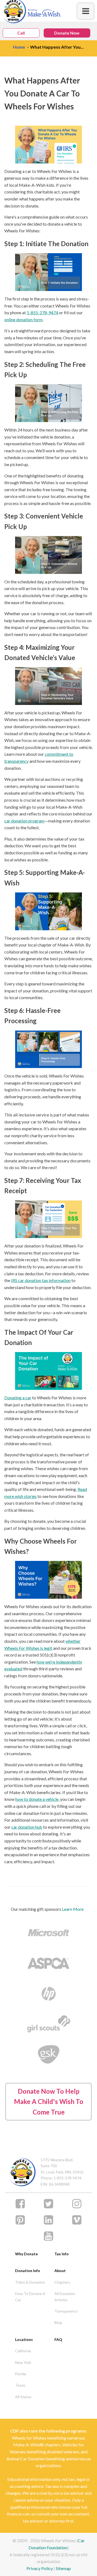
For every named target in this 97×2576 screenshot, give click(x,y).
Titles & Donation (30, 2282)
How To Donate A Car (30, 2296)
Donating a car (18, 1398)
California (23, 2351)
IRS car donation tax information (41, 1280)
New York (23, 2362)
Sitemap (63, 2568)
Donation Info (28, 2271)
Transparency (66, 2311)
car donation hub (27, 1827)
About (60, 2271)
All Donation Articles (65, 2296)
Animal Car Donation (26, 2459)
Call (21, 33)
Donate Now (67, 33)
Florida (21, 2374)
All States (23, 2397)
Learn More (73, 1909)
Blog (58, 2322)
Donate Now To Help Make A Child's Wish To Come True (49, 2102)
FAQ (58, 2339)
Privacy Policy (40, 2568)
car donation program (24, 821)
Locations (24, 2339)
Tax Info (62, 2254)
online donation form (23, 320)
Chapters (62, 2282)
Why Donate (26, 2254)
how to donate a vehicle (37, 1799)
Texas (20, 2385)
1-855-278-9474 (42, 312)
